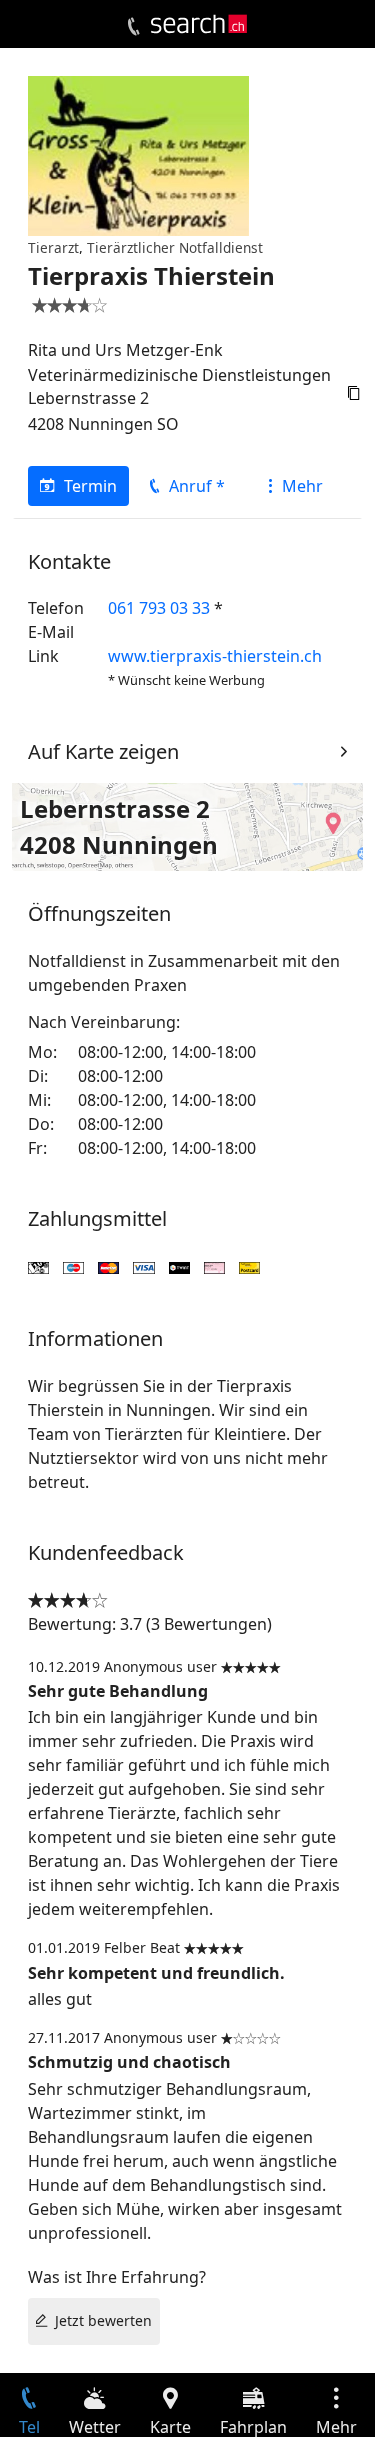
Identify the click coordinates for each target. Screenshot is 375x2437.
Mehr (302, 486)
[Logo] (199, 24)
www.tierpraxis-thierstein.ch (215, 656)
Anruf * (197, 486)
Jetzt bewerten (103, 2320)
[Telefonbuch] (133, 27)
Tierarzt (53, 247)
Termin (90, 486)
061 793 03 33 (159, 608)
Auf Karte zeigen (103, 751)
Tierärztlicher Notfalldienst (175, 247)
